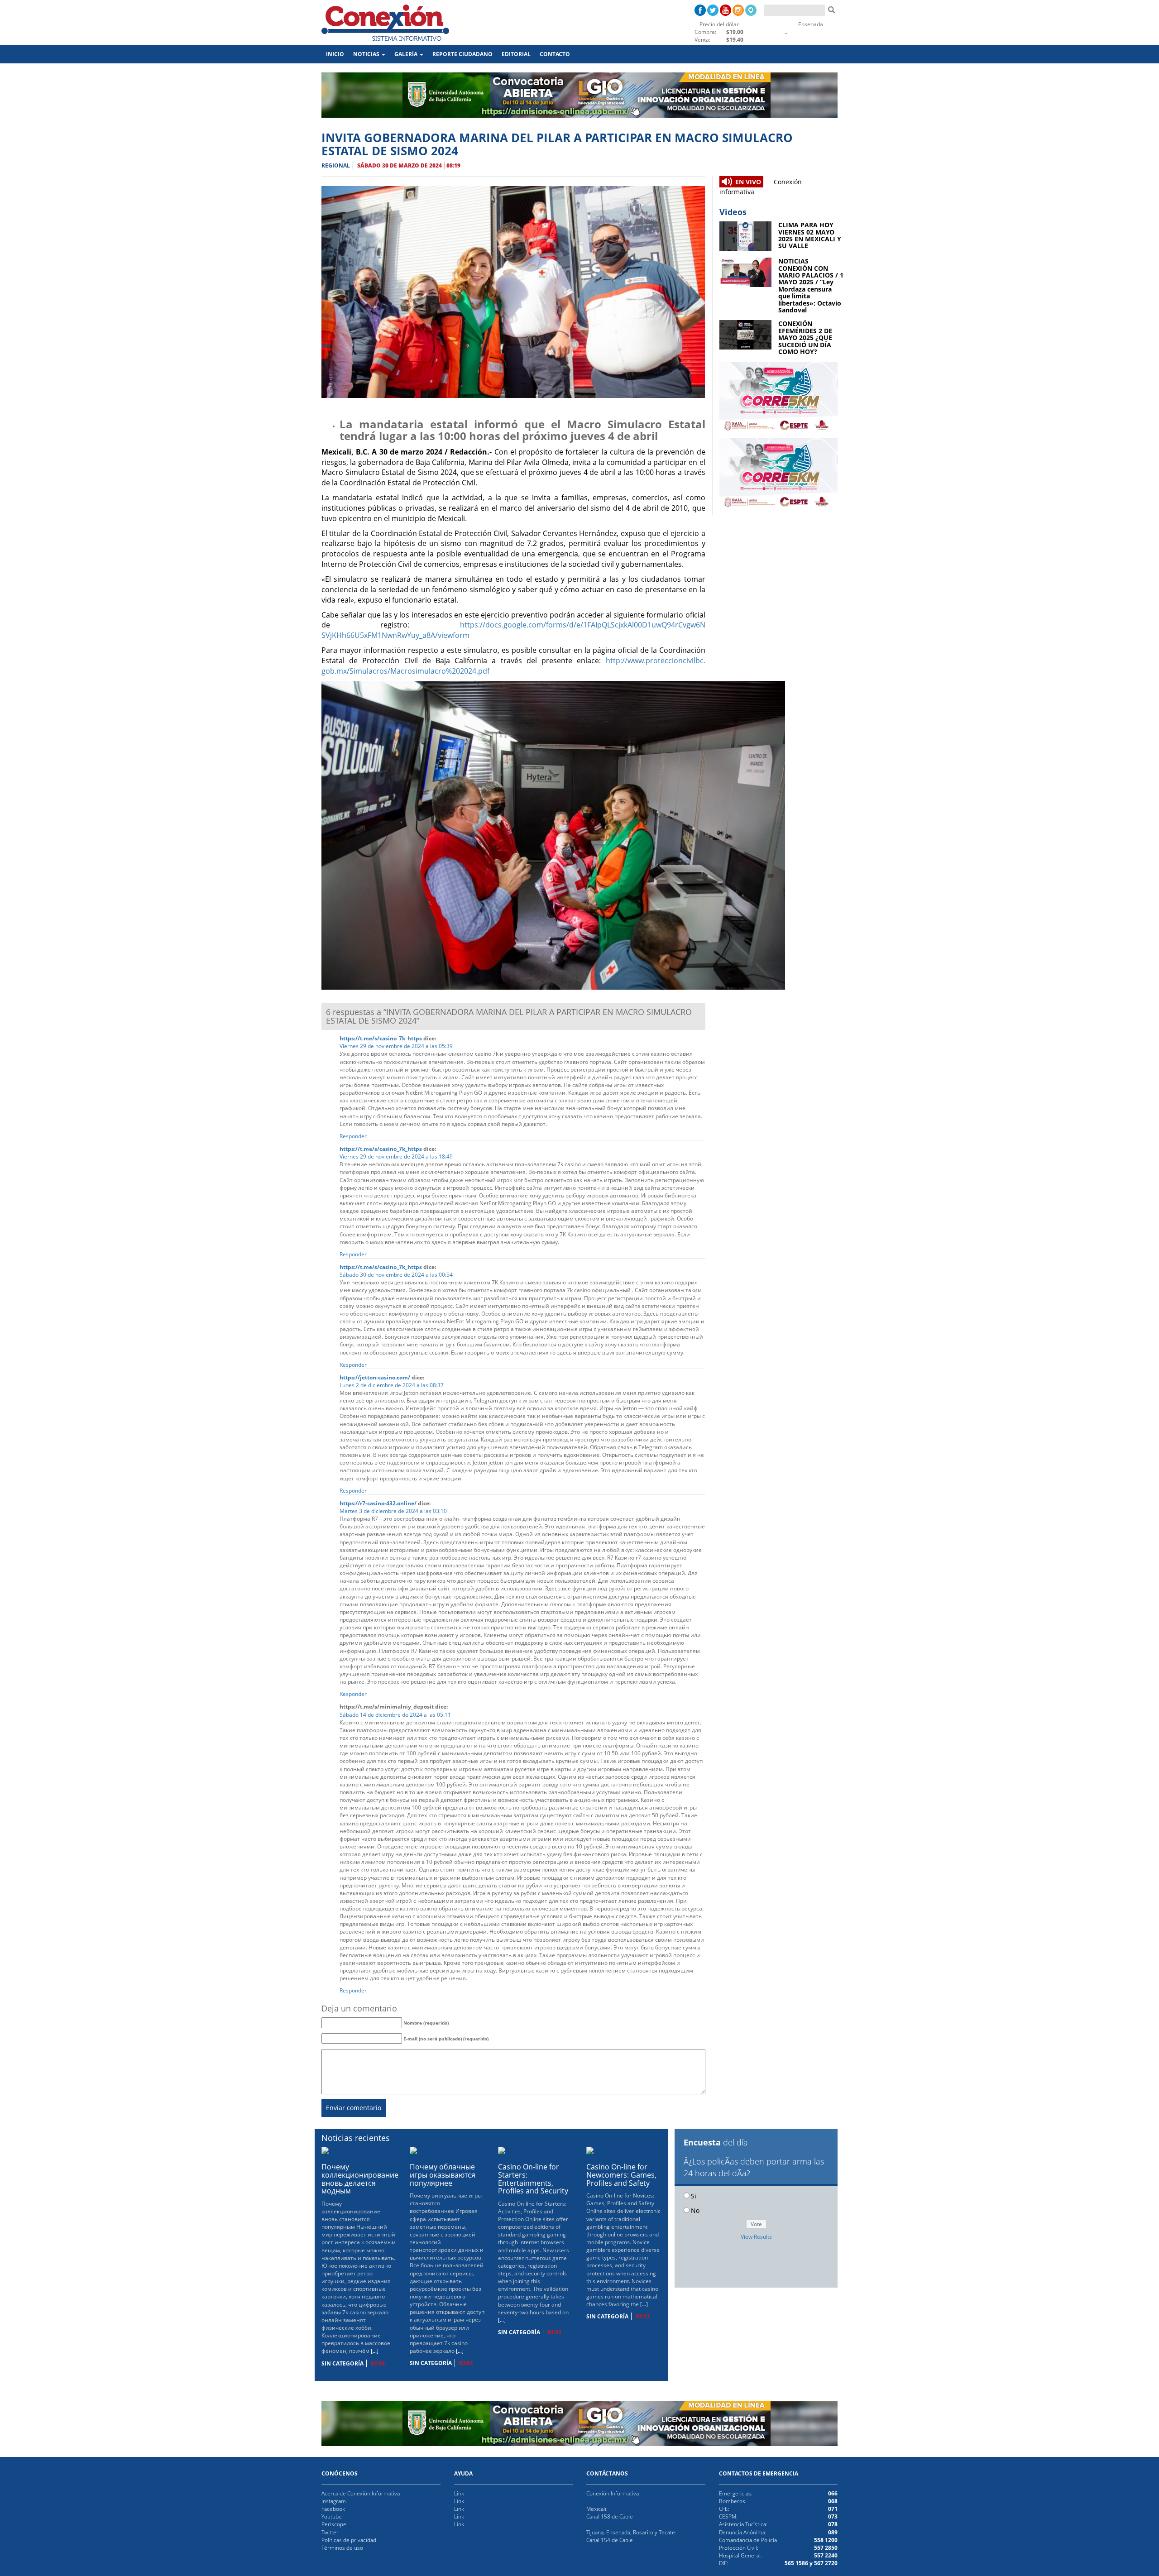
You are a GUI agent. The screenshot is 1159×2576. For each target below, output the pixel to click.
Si (694, 2196)
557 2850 (826, 2548)
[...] (375, 2351)
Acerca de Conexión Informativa (361, 2493)
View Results (756, 2237)
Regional (336, 165)
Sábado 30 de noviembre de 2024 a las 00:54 (396, 1275)
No (695, 2210)
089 (833, 2532)
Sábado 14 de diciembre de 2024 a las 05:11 (395, 1715)
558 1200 (826, 2540)
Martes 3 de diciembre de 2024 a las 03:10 (393, 1511)
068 (833, 2501)
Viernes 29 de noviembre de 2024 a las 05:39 (396, 1046)
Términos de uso (342, 2548)
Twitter (330, 2532)
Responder (353, 1136)
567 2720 (825, 2563)
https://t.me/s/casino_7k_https (381, 1038)
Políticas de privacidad (349, 2540)
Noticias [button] (367, 54)
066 (833, 2493)
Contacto (555, 54)
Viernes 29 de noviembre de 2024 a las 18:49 (396, 1156)
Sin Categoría (342, 2363)
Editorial (516, 54)
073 (833, 2516)
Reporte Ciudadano (462, 54)
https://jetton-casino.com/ (375, 1377)
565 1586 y (799, 2563)
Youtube (332, 2516)
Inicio (337, 54)
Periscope (334, 2524)
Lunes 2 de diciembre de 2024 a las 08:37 (392, 1385)
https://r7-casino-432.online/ (378, 1503)
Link (459, 2493)
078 (833, 2524)
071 (833, 2509)
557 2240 (826, 2555)
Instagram (334, 2501)
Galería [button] (407, 54)
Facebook (333, 2509)
